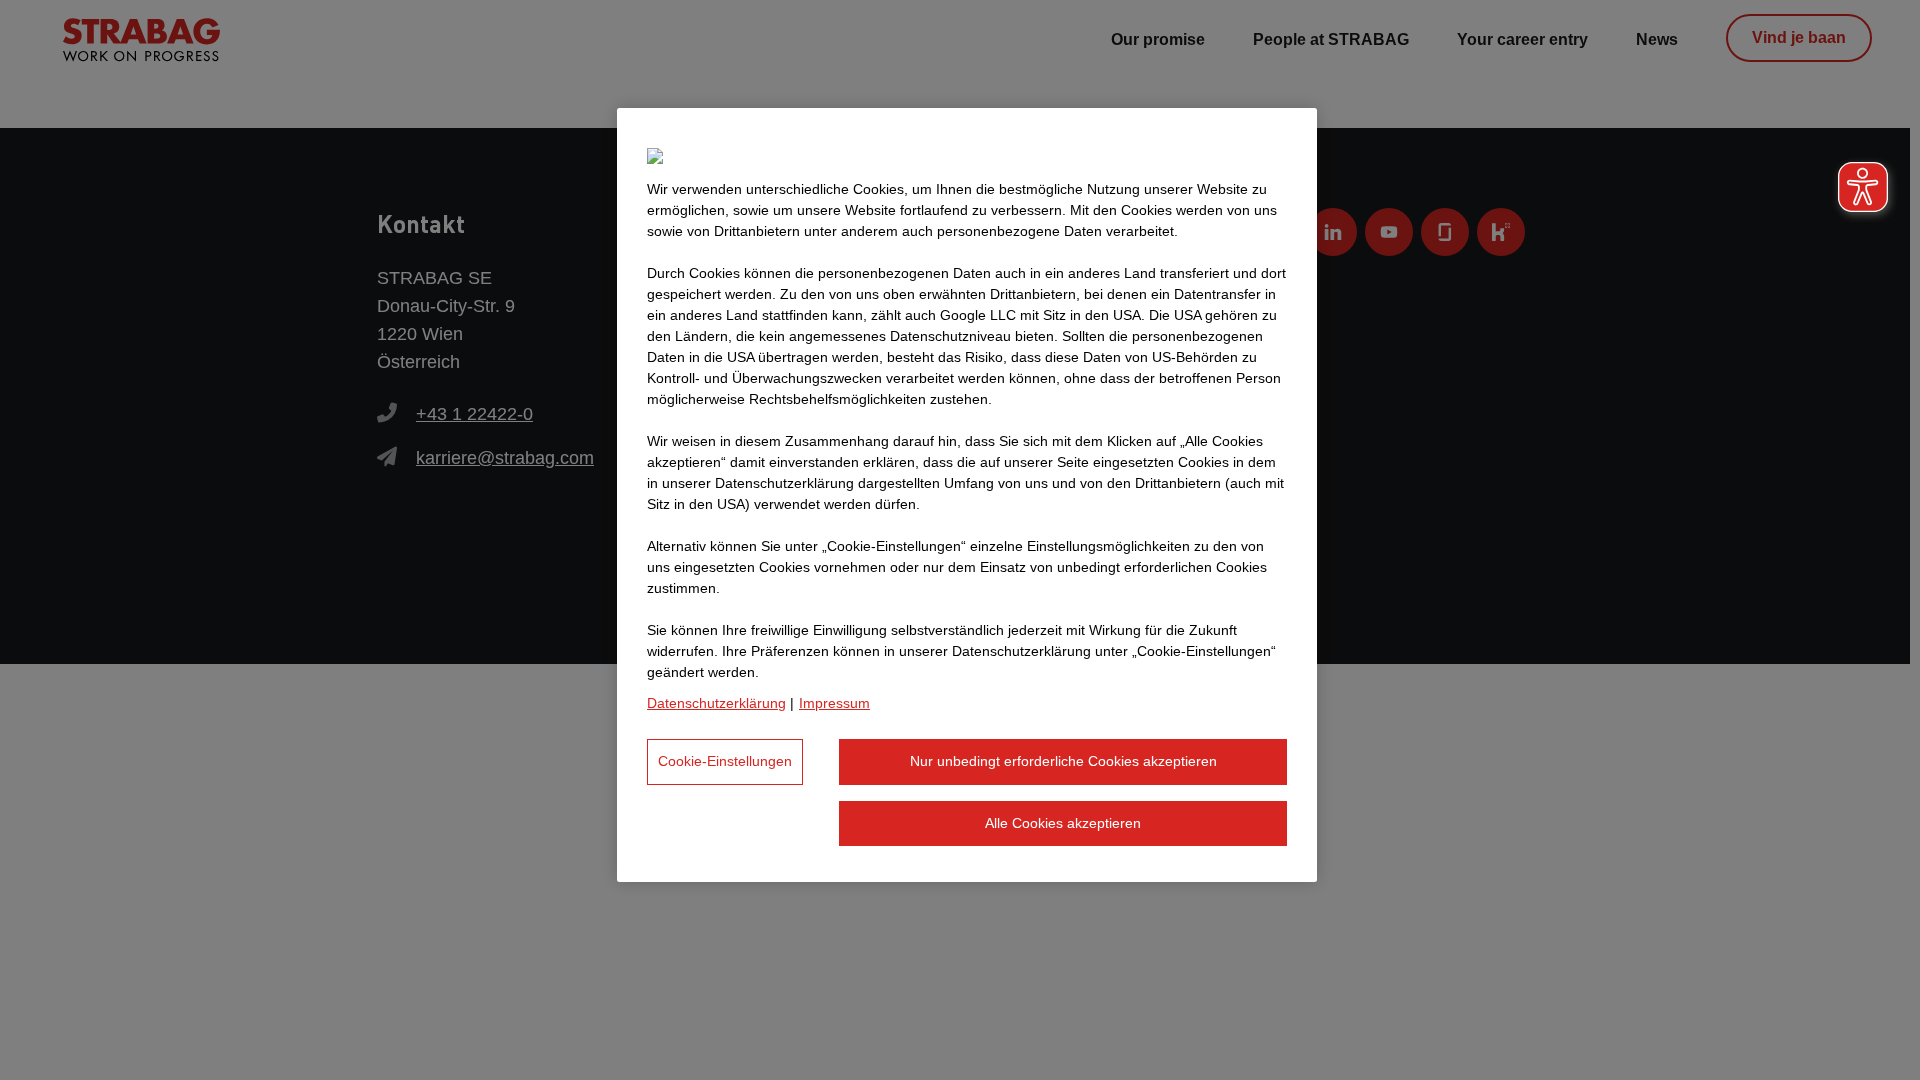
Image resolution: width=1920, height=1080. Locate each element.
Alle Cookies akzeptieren (1063, 823)
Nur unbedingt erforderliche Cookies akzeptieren (1063, 761)
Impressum (834, 703)
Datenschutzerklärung (716, 703)
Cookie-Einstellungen (725, 761)
